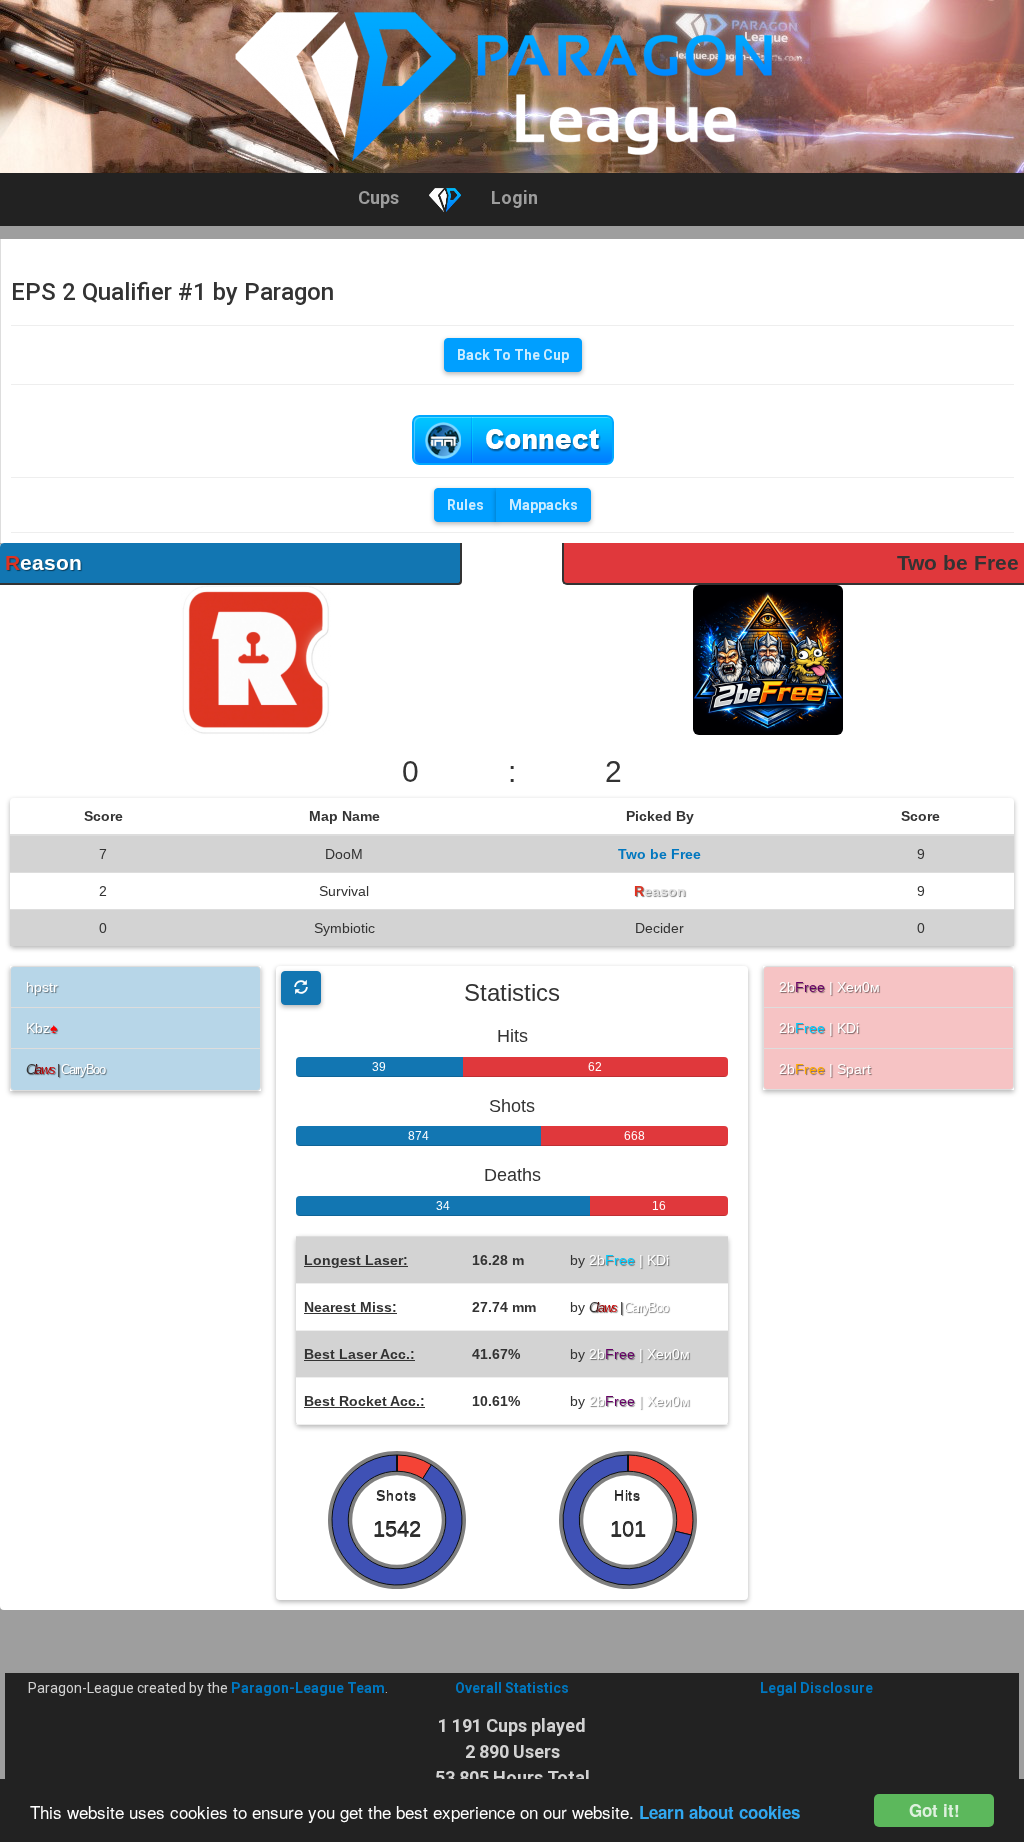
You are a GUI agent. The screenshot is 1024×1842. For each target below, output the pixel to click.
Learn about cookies (719, 1812)
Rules (465, 505)
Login (514, 197)
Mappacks (543, 505)
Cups (378, 197)
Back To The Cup (513, 355)
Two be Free (958, 562)
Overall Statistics (512, 1688)
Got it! (934, 1810)
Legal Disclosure (816, 1688)
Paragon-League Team (308, 1688)
